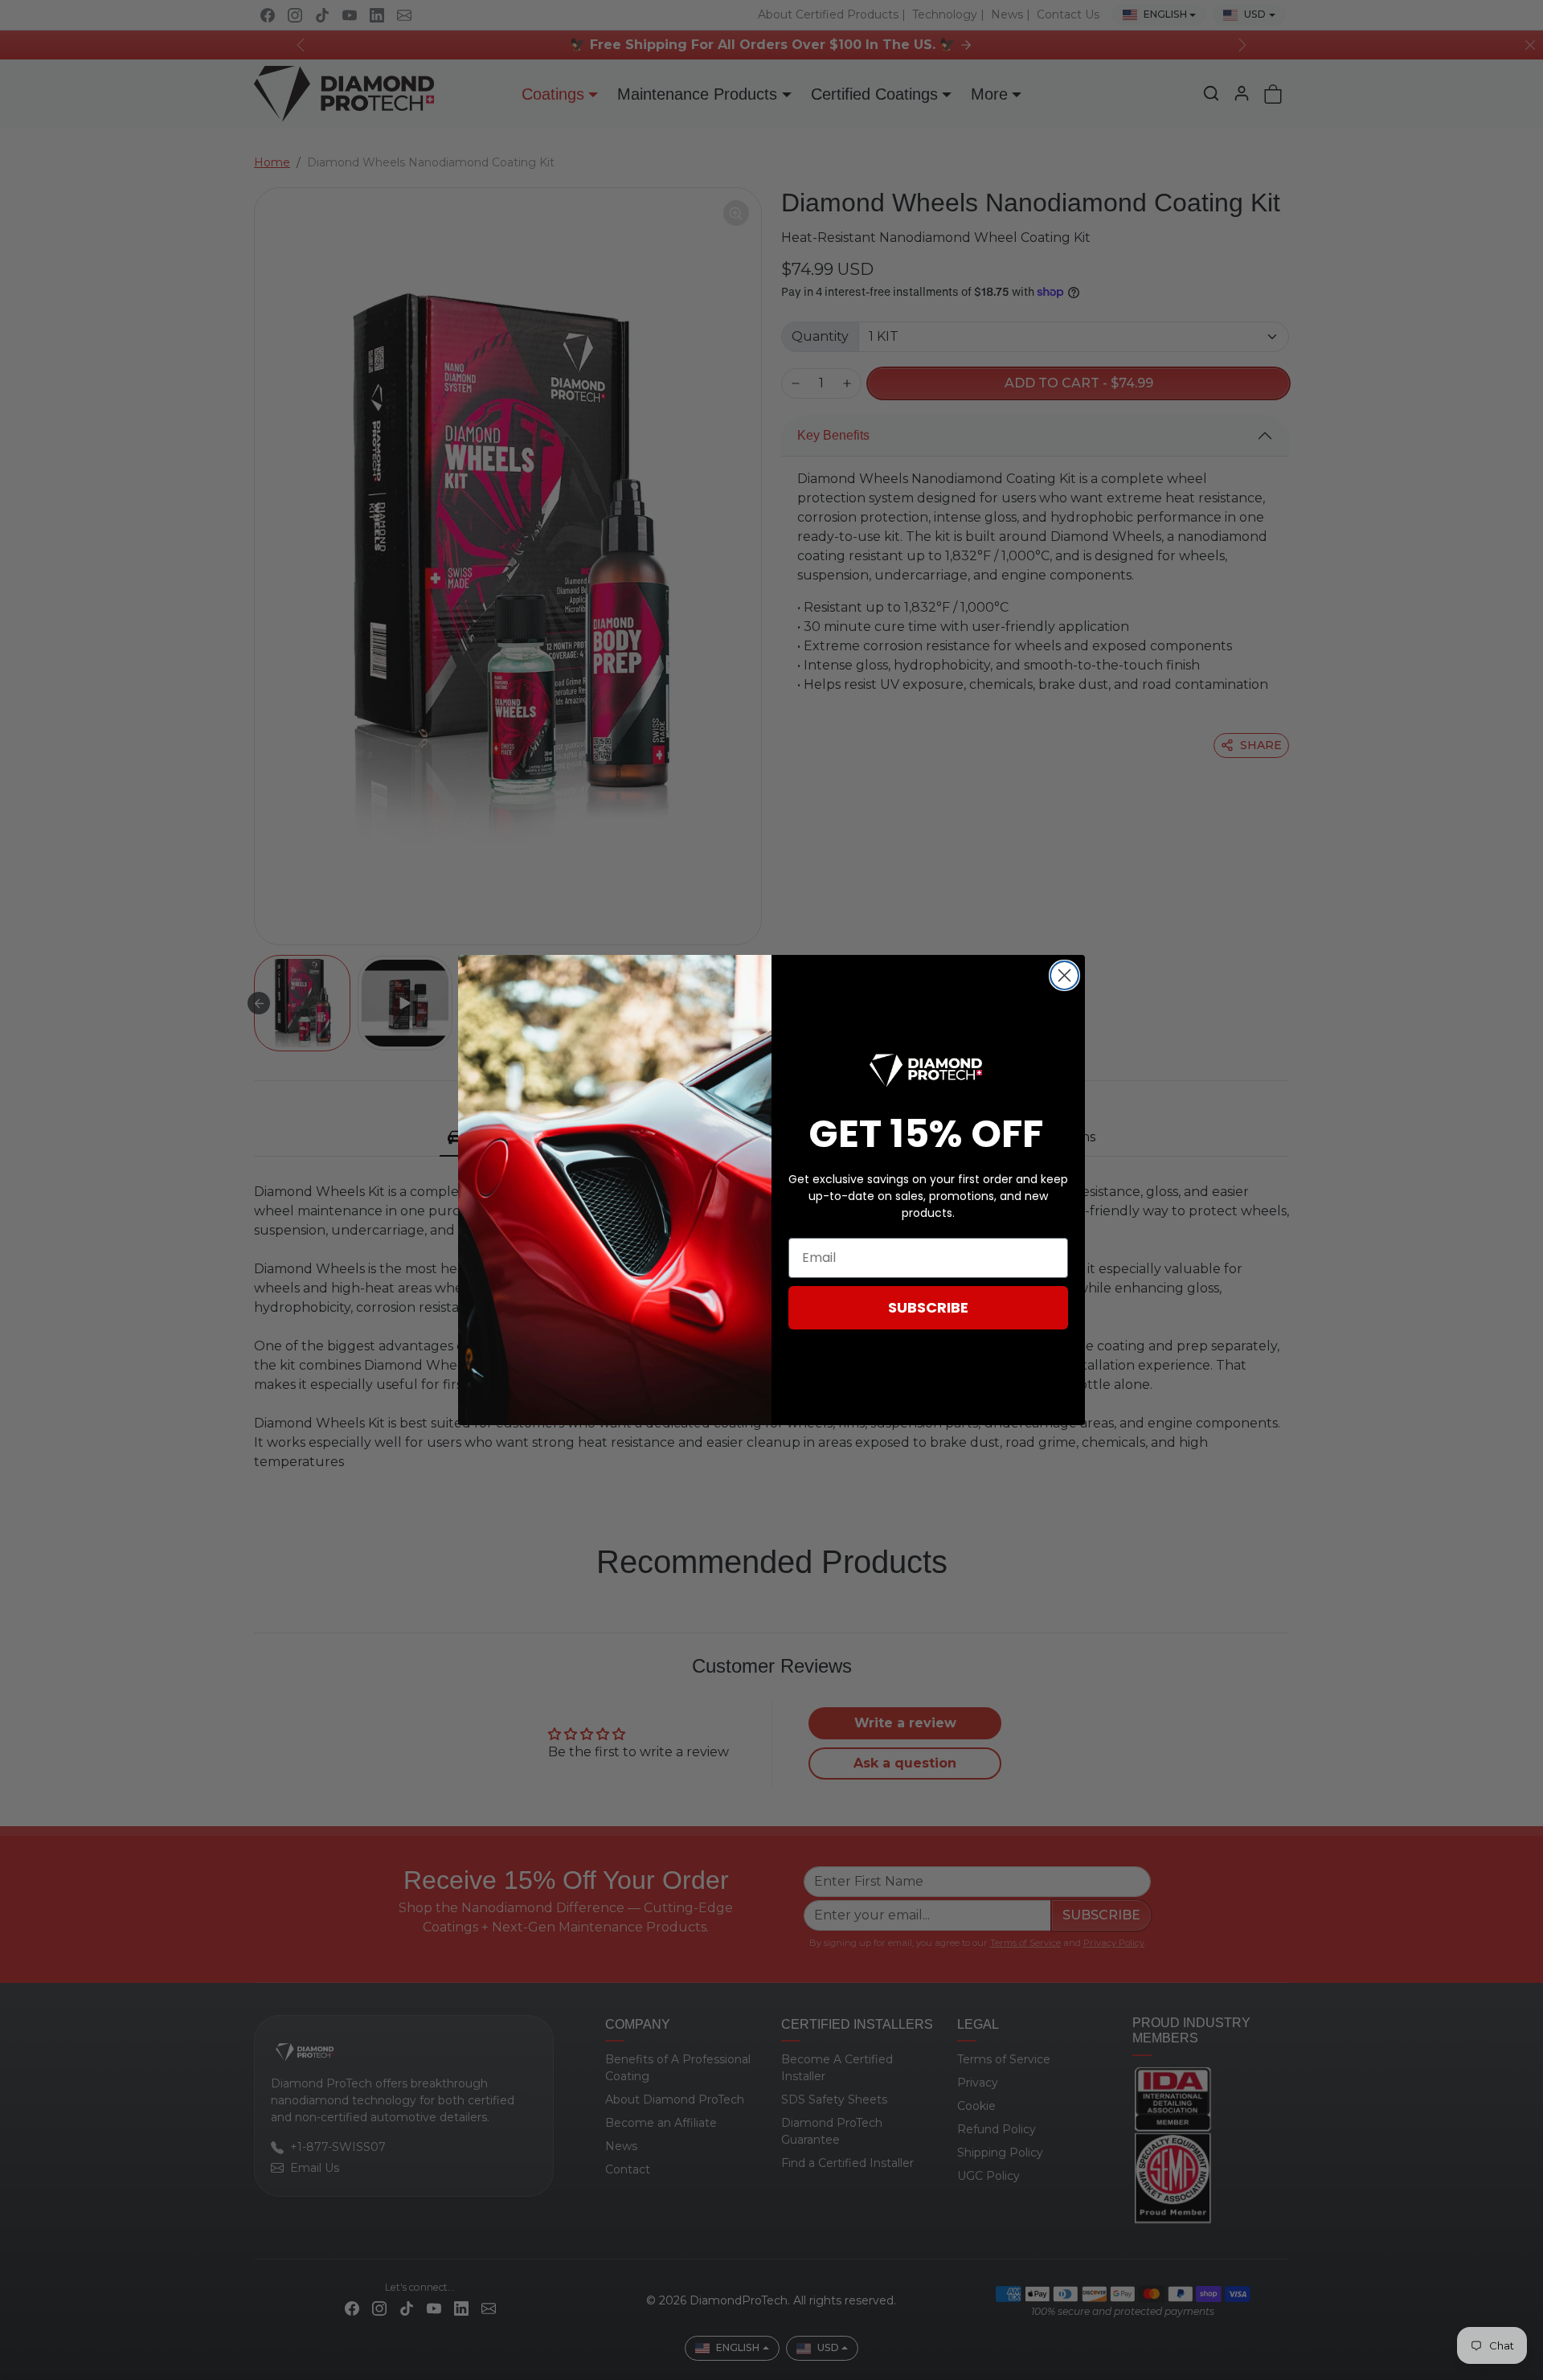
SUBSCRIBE (928, 1307)
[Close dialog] (1064, 975)
